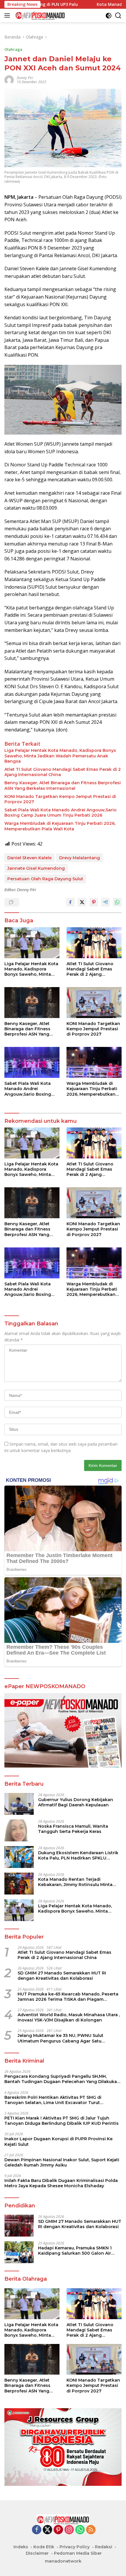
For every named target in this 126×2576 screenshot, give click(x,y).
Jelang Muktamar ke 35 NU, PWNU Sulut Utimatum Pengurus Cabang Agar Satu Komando (61, 2038)
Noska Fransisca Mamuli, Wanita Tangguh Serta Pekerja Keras (73, 1829)
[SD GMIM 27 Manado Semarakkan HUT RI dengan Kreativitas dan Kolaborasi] (19, 2226)
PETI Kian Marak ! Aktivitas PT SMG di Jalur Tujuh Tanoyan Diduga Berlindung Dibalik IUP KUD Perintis (62, 2121)
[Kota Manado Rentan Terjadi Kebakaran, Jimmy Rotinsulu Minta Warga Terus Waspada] (19, 1884)
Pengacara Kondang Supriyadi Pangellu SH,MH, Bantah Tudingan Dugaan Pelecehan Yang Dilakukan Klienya (62, 2079)
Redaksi (104, 2547)
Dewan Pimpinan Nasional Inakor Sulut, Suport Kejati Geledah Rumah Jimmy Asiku (62, 2162)
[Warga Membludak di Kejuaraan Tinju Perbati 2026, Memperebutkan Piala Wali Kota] (94, 1062)
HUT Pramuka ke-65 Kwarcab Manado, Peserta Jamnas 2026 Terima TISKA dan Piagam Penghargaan (68, 1997)
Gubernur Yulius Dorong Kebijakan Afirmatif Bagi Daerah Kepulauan (76, 1802)
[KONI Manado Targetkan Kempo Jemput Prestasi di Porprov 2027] (94, 1003)
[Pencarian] (118, 16)
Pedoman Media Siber (78, 2553)
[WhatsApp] (80, 2530)
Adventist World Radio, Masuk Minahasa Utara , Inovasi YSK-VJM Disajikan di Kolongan (69, 2017)
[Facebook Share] (70, 902)
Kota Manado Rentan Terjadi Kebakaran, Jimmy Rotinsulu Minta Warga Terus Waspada (75, 1882)
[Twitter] (47, 2530)
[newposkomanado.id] (39, 15)
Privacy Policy (75, 2547)
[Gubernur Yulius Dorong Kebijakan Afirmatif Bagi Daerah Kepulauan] (19, 1804)
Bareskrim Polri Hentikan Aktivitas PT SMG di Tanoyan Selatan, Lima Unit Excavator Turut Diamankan (53, 2100)
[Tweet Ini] (82, 902)
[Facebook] (37, 2530)
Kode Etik (44, 2547)
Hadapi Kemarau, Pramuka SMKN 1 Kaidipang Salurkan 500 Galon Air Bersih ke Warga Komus (75, 2251)
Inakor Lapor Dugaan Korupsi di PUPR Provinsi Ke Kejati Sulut (58, 2141)
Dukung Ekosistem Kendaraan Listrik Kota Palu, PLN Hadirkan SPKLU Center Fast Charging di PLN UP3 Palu (79, 1855)
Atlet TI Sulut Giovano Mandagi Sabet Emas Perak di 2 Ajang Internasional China (63, 772)
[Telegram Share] (105, 902)
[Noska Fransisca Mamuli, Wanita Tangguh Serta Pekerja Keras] (19, 1830)
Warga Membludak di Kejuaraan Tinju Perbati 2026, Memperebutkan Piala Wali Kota (60, 826)
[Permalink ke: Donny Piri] (9, 80)
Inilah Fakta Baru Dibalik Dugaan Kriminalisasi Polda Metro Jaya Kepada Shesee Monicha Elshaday (61, 2183)
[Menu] (8, 15)
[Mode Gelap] (109, 16)
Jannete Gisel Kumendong (36, 868)
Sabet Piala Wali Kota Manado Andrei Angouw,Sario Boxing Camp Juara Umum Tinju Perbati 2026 (61, 813)
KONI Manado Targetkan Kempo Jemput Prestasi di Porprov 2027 (60, 799)
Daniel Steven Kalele (29, 858)
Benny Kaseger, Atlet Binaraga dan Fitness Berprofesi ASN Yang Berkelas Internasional (63, 785)
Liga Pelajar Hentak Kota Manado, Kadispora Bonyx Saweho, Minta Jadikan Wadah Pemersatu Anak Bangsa (60, 756)
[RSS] (91, 2530)
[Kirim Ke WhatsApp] (117, 902)
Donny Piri (25, 78)
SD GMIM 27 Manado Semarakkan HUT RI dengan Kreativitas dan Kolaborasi (62, 1976)
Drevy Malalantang (80, 858)
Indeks (21, 2547)
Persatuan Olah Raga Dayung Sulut (45, 879)
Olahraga (13, 49)
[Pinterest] (58, 2530)
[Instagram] (69, 2530)
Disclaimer (37, 2553)
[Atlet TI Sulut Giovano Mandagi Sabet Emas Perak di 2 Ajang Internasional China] (94, 943)
